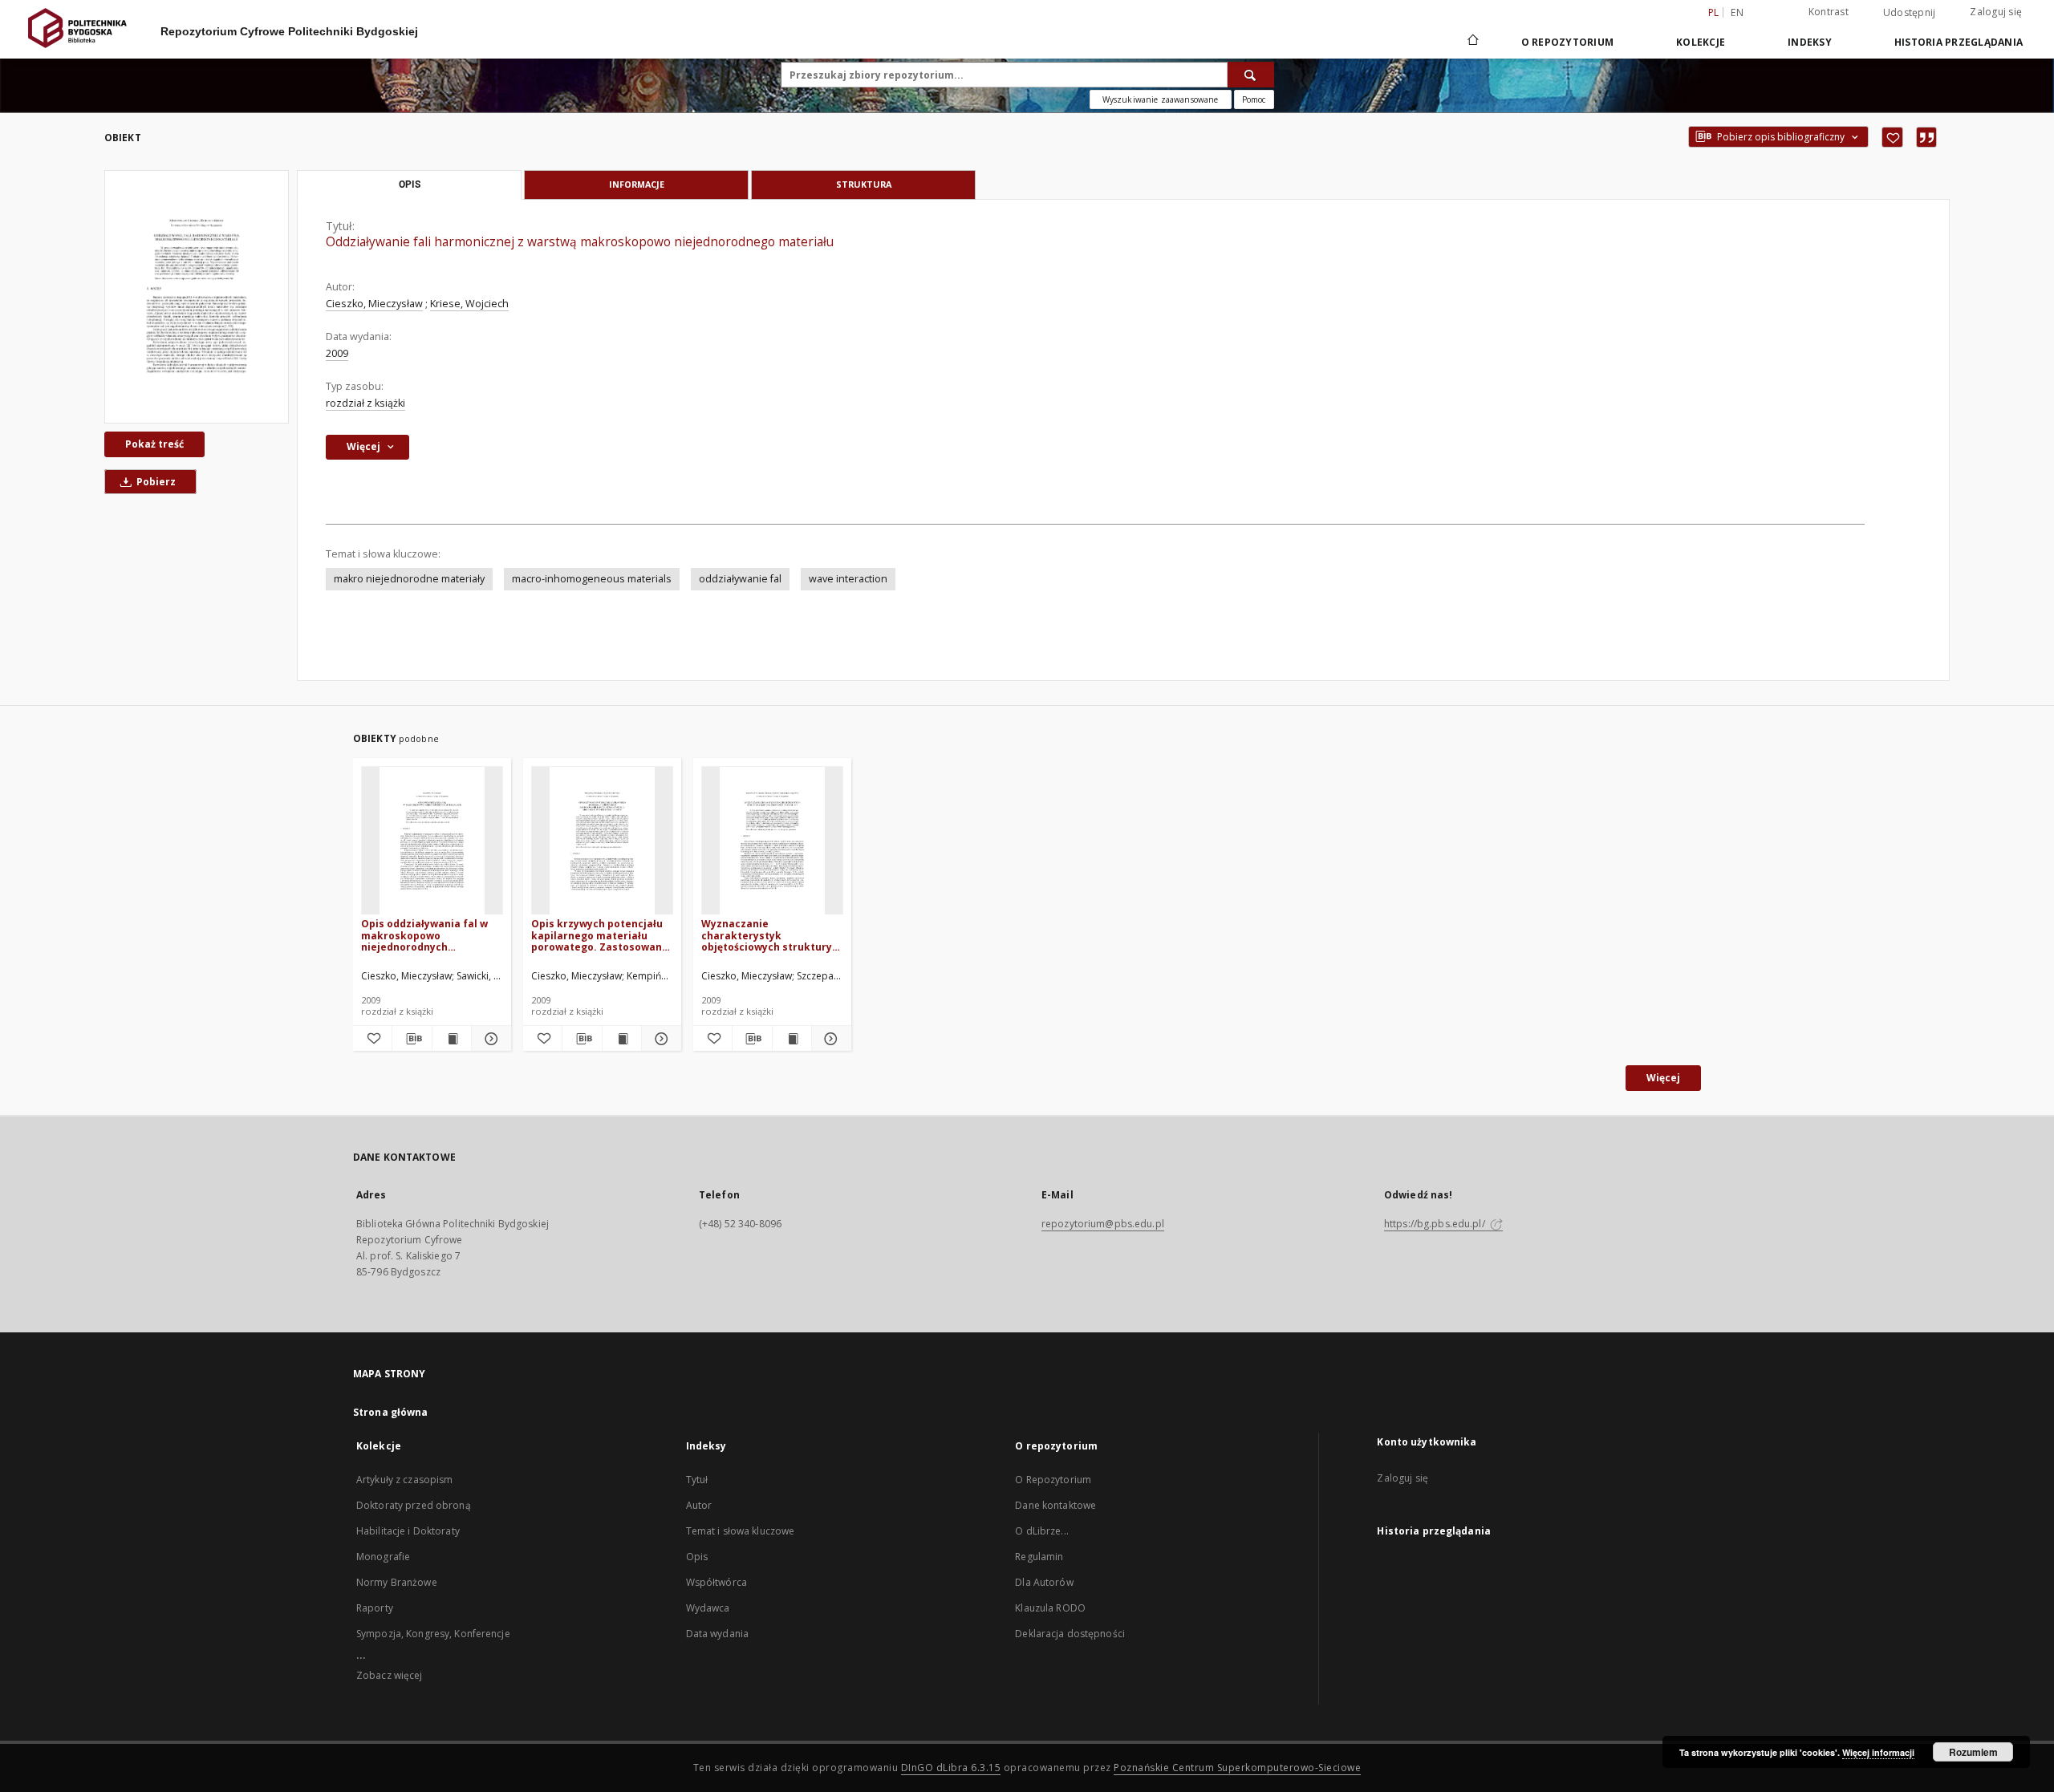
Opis (697, 1557)
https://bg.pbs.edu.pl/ (1436, 1224)
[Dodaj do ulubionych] (1892, 137)
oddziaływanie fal (740, 579)
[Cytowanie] (1926, 137)
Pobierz (155, 482)
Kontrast (1829, 12)
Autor (699, 1505)
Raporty (375, 1608)
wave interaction (848, 579)
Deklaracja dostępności (1070, 1634)
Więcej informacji (1878, 1752)
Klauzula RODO (1050, 1608)
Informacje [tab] (637, 184)
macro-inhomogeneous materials (592, 579)
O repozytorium (1568, 42)
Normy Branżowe (397, 1582)
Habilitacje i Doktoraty (408, 1531)
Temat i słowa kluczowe (741, 1531)
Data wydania (717, 1634)
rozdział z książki (365, 403)
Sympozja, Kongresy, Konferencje (433, 1634)
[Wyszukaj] (1251, 75)
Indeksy (1810, 42)
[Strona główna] (1472, 42)
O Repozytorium (1053, 1480)
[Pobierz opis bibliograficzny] (412, 1039)
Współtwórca (716, 1582)
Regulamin (1039, 1557)
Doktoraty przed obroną (414, 1505)
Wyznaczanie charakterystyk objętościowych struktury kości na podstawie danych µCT (770, 935)
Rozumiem (1973, 1752)
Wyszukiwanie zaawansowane (1161, 99)
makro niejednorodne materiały (409, 579)
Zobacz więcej (390, 1675)
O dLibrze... (1041, 1531)
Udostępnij (1910, 13)
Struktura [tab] (864, 184)
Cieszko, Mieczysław (374, 304)
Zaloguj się (1996, 12)
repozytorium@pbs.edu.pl (1103, 1224)
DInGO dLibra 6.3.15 (951, 1768)
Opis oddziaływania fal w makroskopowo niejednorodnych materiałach (424, 935)
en (1737, 12)
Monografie (383, 1557)
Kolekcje (1701, 42)
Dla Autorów (1044, 1582)
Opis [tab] (410, 184)
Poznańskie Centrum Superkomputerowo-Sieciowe (1237, 1768)
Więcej (1663, 1078)
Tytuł (697, 1480)
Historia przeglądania (1959, 42)
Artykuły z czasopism (404, 1480)
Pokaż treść (154, 444)
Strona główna (391, 1412)
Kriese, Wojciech (469, 304)
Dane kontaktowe (1055, 1505)
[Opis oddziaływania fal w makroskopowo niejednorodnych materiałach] (432, 841)
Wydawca (708, 1608)
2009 (337, 353)
